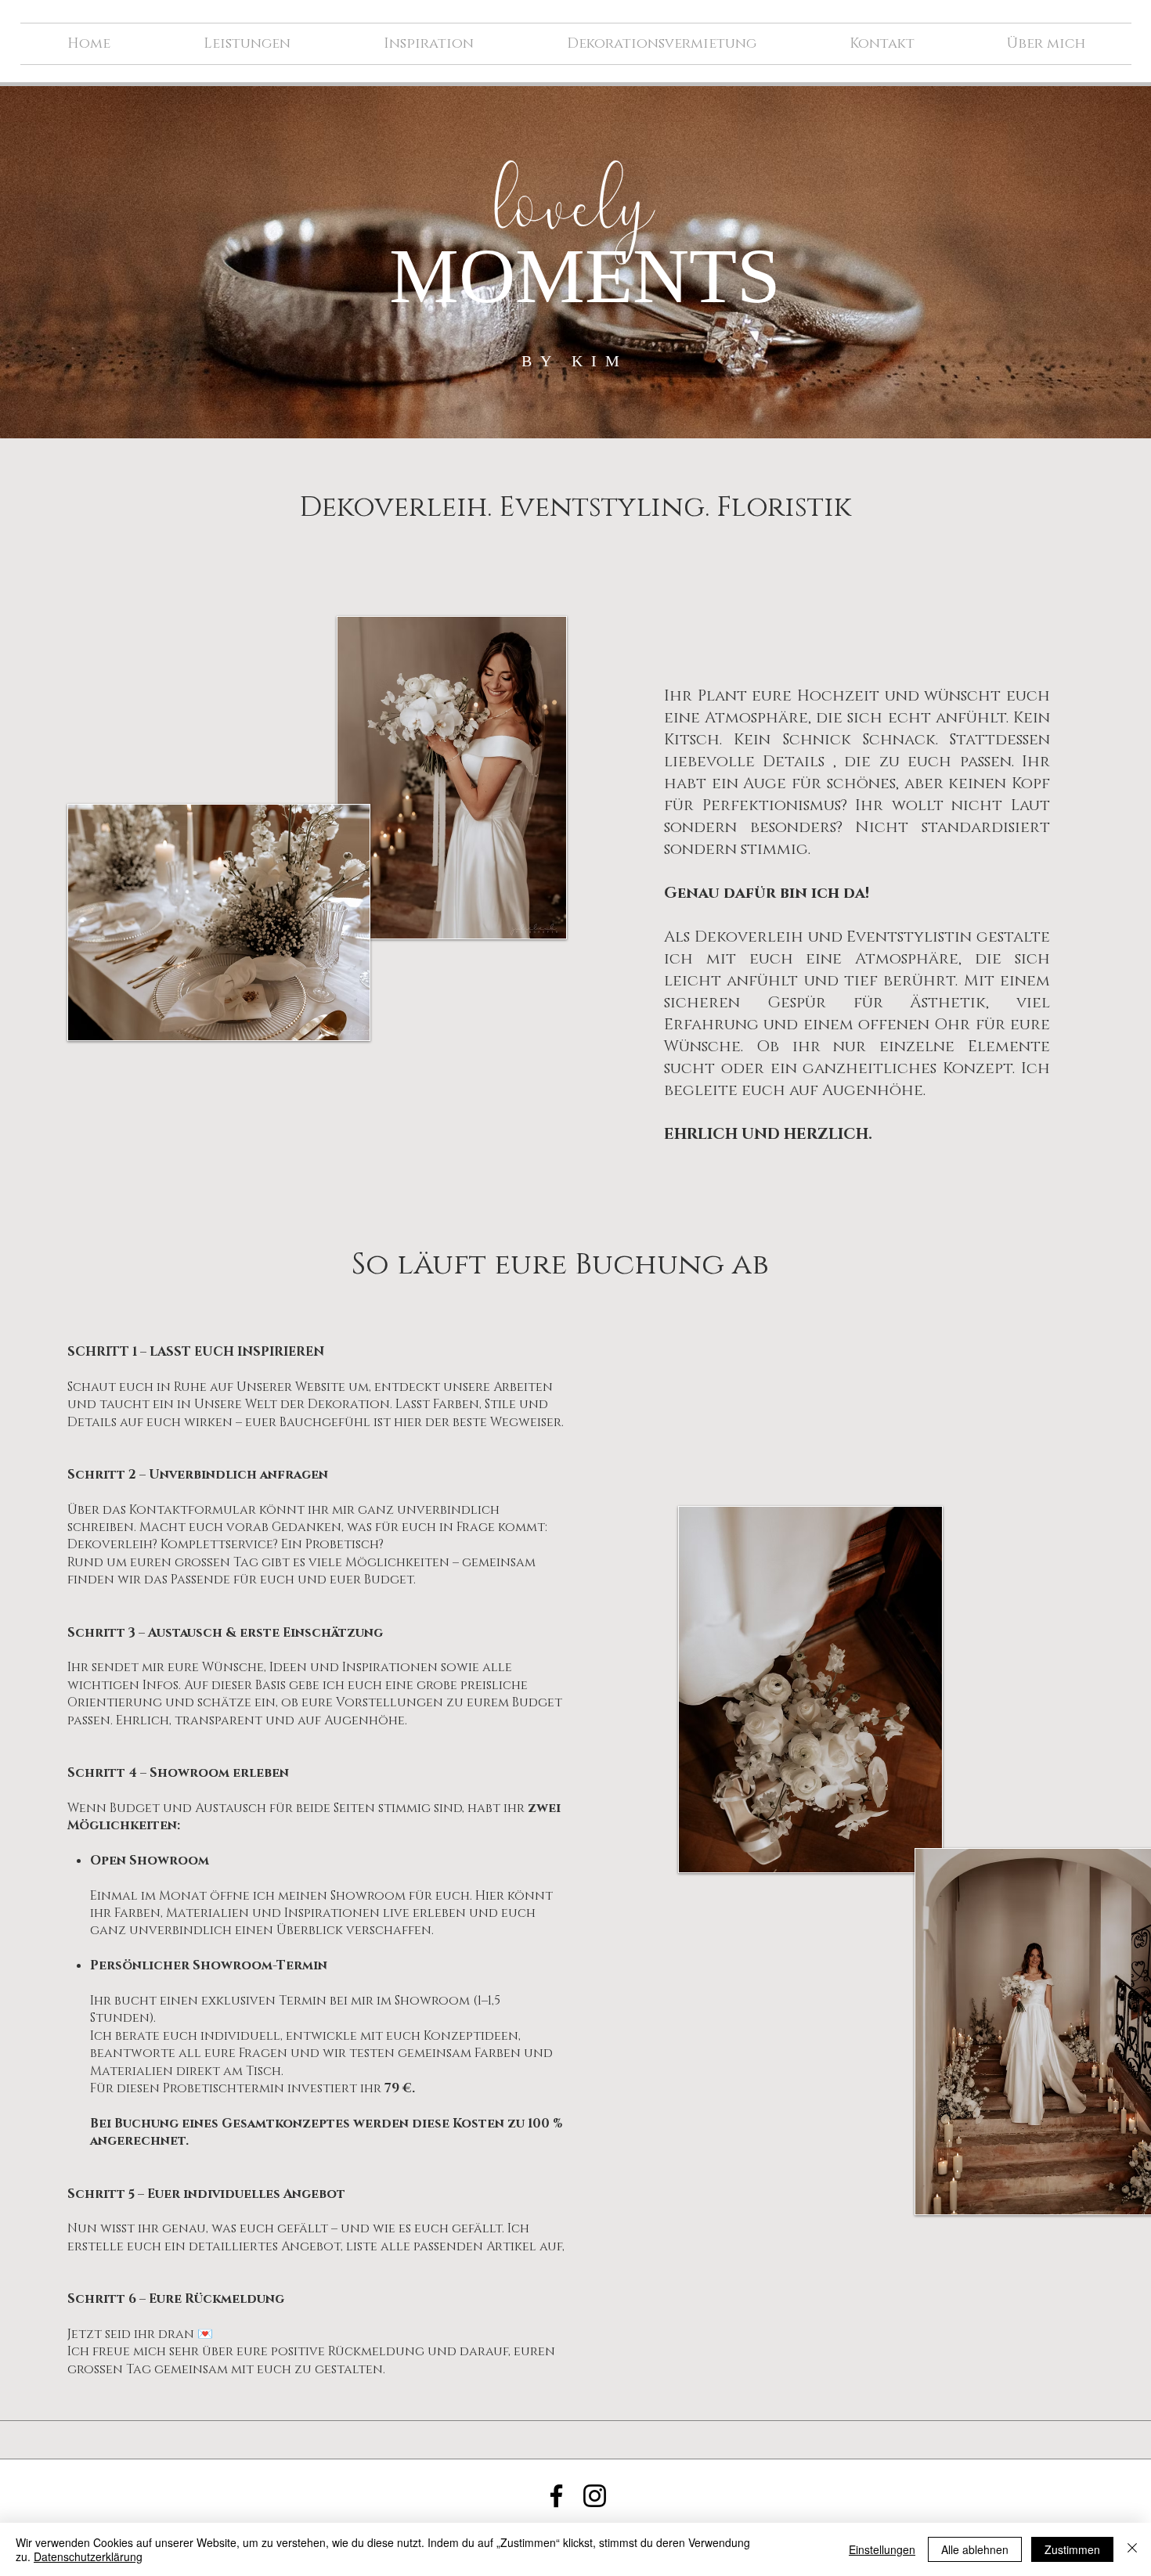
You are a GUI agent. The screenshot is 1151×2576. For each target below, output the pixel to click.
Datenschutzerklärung (88, 2556)
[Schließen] (1132, 2549)
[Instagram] (595, 2496)
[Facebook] (556, 2496)
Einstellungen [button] (882, 2549)
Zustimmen (1072, 2549)
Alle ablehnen (975, 2549)
